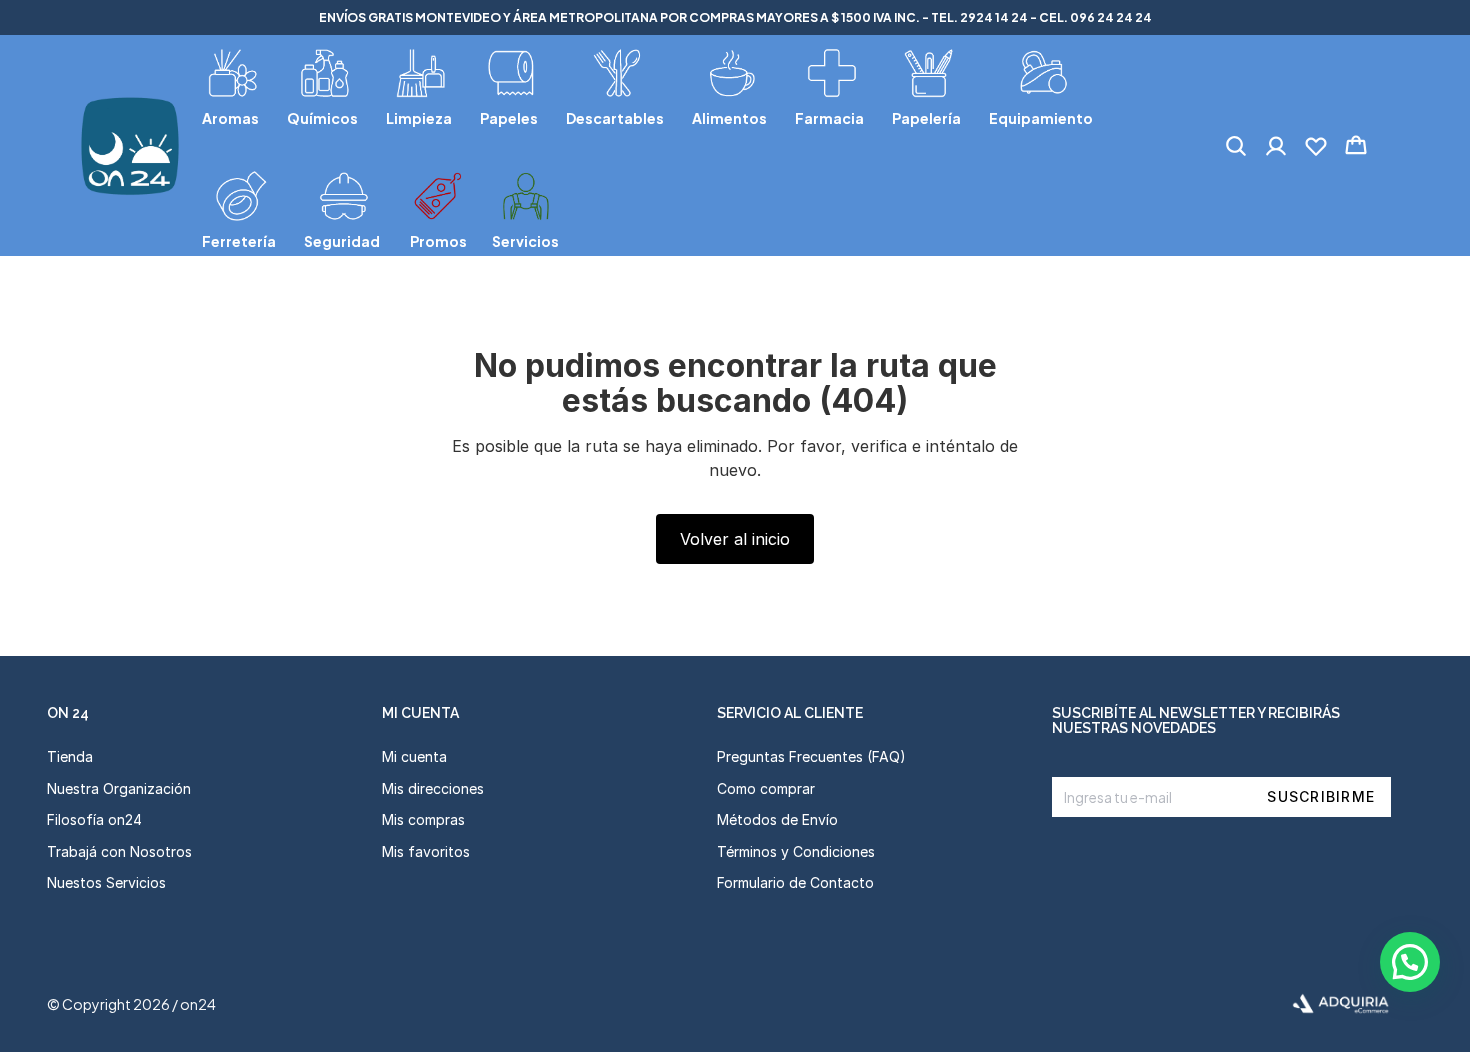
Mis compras (423, 819)
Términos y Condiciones (796, 851)
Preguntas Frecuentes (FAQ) (811, 756)
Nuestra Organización (119, 788)
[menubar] (690, 145)
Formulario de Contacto (795, 882)
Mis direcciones (433, 788)
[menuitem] (232, 84)
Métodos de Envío (777, 819)
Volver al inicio (735, 539)
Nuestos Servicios (106, 882)
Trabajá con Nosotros (119, 851)
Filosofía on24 (94, 819)
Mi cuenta (414, 756)
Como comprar (766, 788)
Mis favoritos (426, 851)
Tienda (70, 756)
